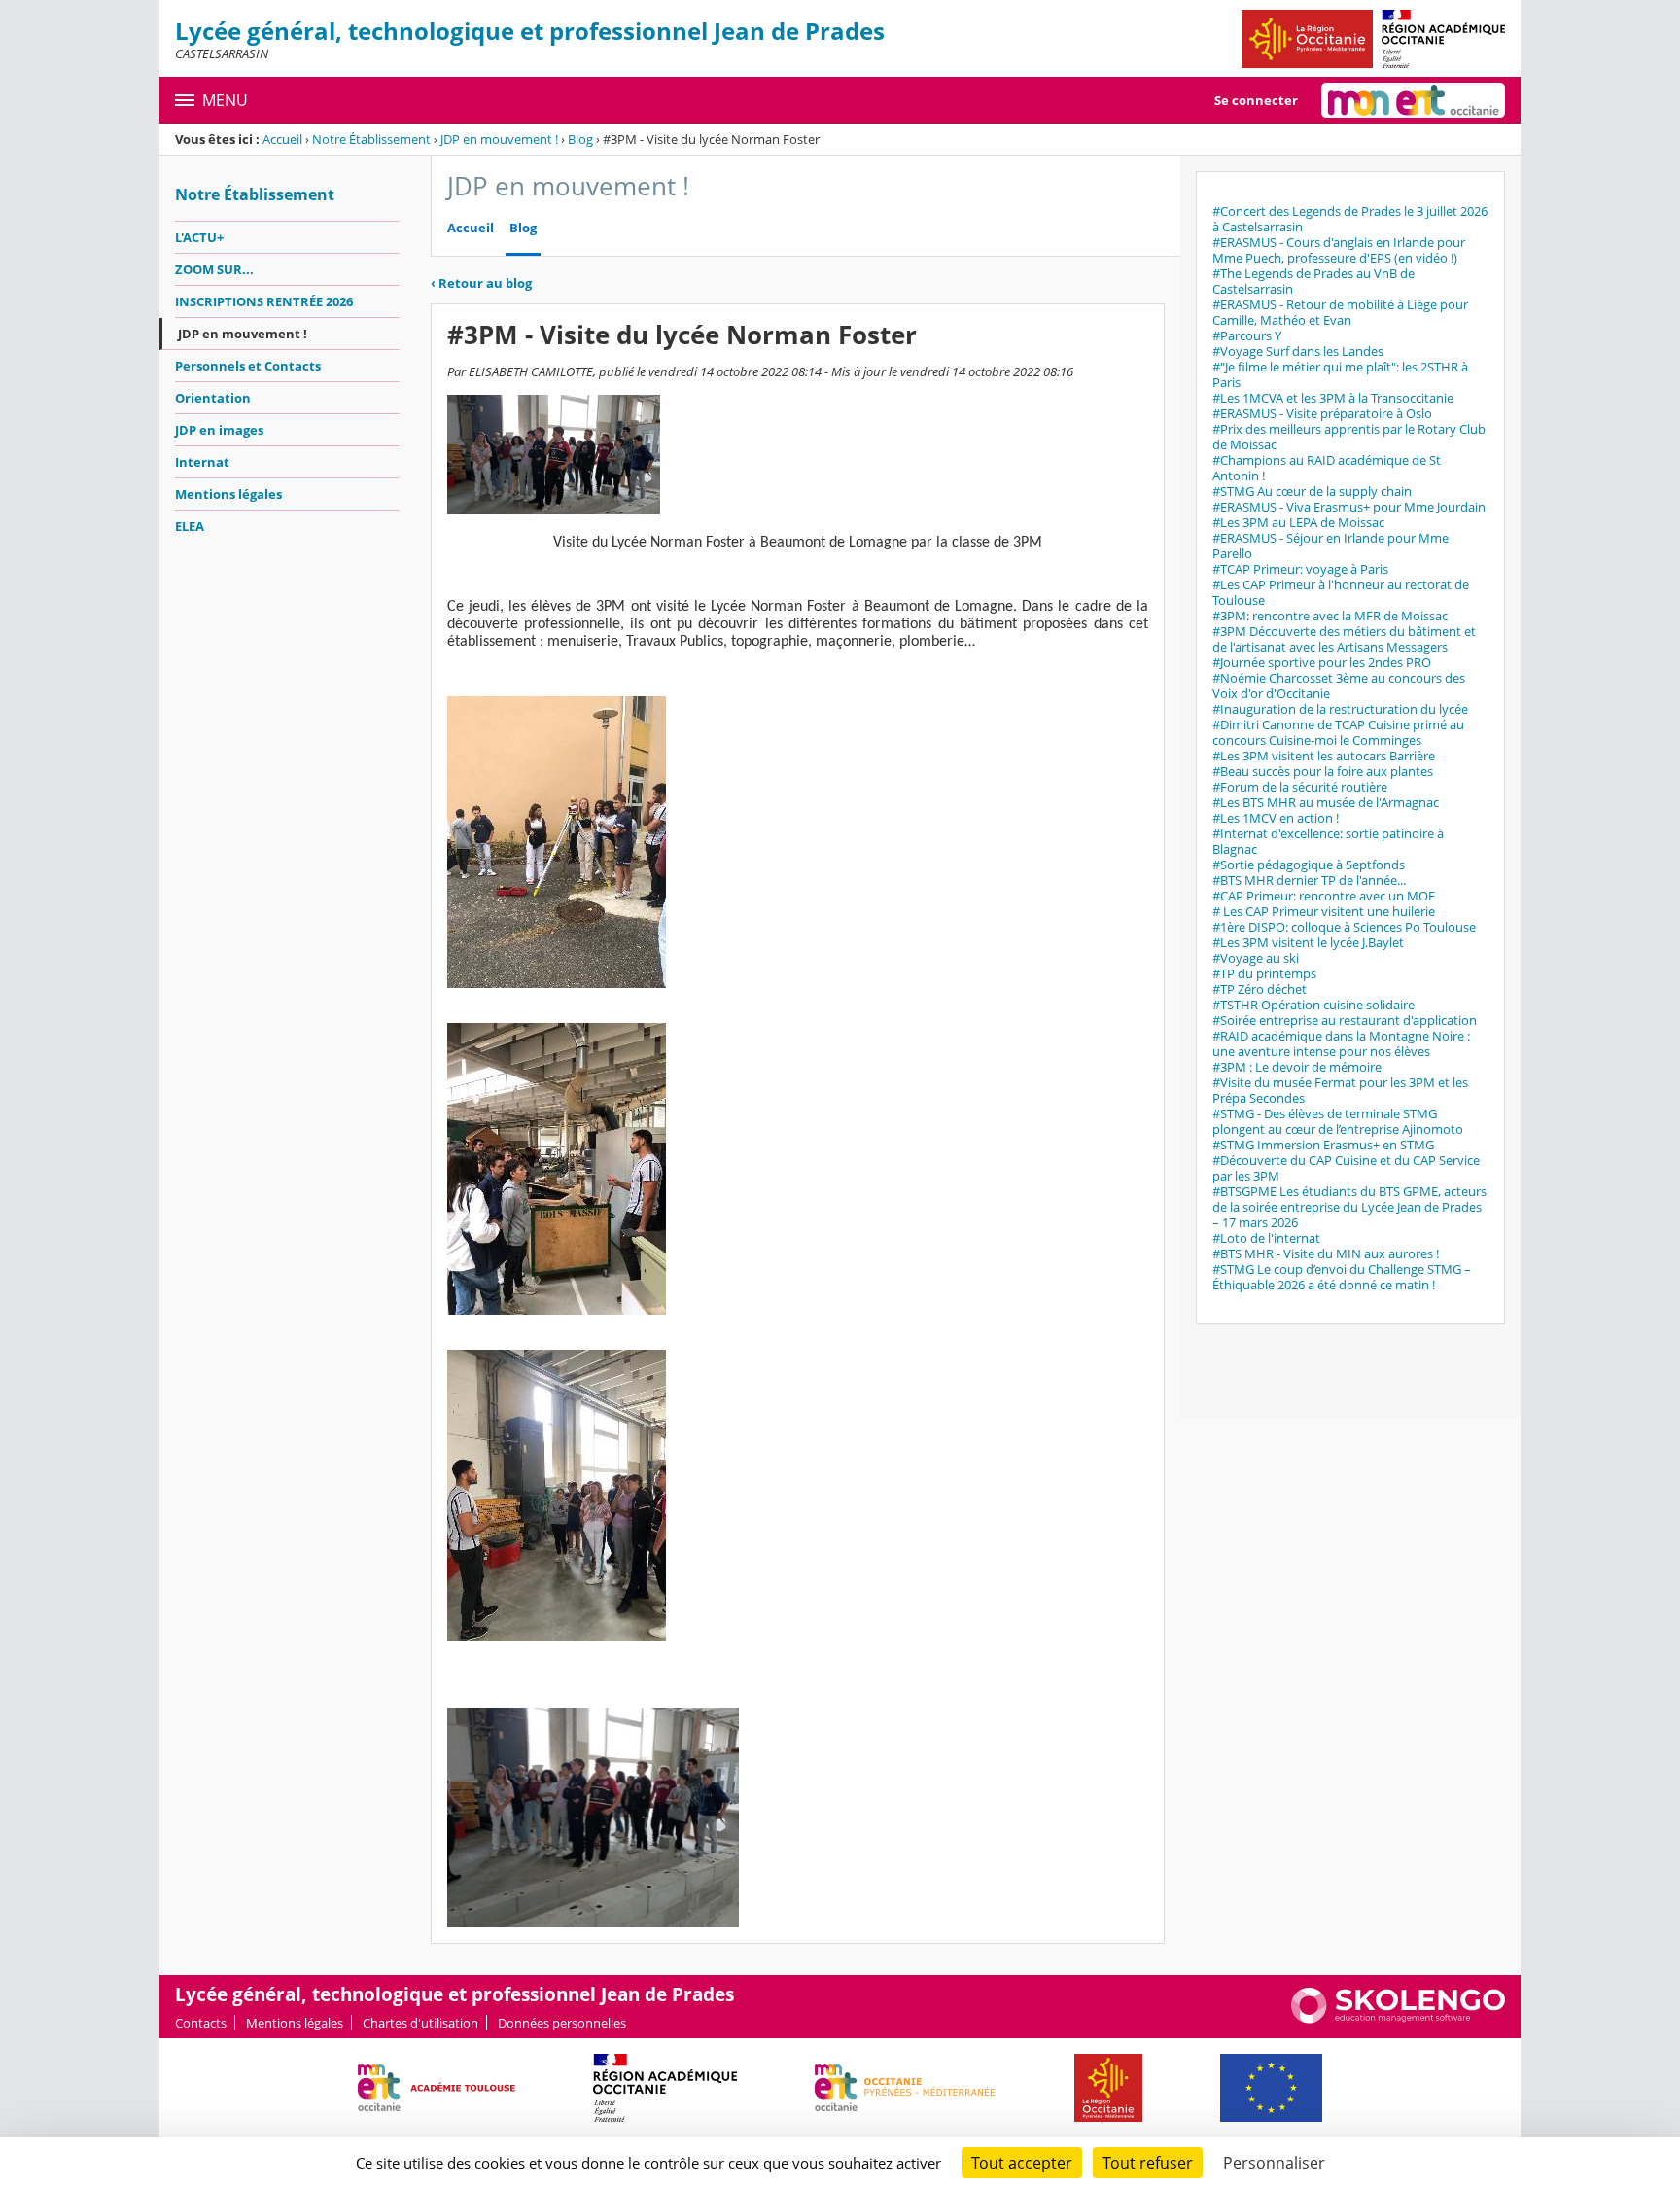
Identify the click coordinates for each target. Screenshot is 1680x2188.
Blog (580, 139)
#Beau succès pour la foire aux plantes (1323, 771)
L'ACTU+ (199, 237)
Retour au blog (481, 283)
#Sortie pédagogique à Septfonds (1309, 865)
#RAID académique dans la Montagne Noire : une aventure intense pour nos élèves (1341, 1043)
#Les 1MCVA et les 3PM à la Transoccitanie (1333, 398)
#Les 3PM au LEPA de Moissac (1298, 522)
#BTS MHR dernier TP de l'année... (1309, 880)
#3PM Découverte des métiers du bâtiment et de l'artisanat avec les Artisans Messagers (1344, 639)
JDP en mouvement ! (499, 139)
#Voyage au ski (1256, 958)
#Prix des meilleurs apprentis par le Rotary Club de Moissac (1349, 437)
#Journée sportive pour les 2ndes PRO (1322, 662)
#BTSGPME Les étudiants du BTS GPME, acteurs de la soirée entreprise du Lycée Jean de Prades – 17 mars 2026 (1349, 1207)
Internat (202, 462)
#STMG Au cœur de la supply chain (1312, 491)
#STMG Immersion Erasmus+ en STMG (1323, 1145)
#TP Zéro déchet (1260, 989)
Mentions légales (228, 494)
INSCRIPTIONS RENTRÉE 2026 (264, 301)
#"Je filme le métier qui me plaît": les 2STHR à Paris (1340, 374)
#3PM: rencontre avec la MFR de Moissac (1330, 616)
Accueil (282, 139)
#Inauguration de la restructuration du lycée (1340, 709)
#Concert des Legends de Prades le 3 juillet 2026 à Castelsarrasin (1350, 219)
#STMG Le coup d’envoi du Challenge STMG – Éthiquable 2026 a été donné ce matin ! (1342, 1277)
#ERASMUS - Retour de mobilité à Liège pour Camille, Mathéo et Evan (1340, 312)
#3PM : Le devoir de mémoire (1297, 1067)
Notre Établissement (371, 139)
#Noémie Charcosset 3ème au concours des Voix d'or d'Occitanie (1339, 686)
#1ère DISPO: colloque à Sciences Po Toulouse (1344, 927)
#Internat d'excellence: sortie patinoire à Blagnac (1328, 841)
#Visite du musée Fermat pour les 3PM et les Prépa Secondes (1340, 1090)
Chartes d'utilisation (420, 2023)
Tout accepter (1022, 2163)
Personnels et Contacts (248, 366)
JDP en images (219, 430)
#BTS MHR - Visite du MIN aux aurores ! (1326, 1253)
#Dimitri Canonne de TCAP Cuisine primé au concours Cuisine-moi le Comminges (1338, 732)
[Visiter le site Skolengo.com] (1398, 2019)
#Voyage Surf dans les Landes (1298, 351)
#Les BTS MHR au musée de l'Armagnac (1326, 802)
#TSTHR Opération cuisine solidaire (1313, 1005)
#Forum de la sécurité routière (1300, 787)
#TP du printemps (1264, 973)
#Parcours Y (1247, 335)
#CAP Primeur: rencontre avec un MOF (1324, 896)
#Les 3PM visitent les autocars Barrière (1324, 756)
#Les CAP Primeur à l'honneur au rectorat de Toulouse (1341, 592)
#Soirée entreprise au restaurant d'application (1345, 1020)
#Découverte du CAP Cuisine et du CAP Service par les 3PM (1346, 1168)
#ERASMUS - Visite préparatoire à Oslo (1322, 413)
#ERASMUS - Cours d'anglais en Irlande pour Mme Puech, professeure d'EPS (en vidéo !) (1339, 250)
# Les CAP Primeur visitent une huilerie (1324, 911)
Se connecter (1256, 100)
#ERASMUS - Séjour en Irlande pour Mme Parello (1330, 546)
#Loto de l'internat (1266, 1238)
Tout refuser (1148, 2163)
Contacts (201, 2023)
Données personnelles (562, 2023)
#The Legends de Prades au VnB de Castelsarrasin (1313, 281)
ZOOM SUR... (214, 269)
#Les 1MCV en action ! (1276, 818)
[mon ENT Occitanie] (1413, 100)
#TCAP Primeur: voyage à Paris (1300, 569)
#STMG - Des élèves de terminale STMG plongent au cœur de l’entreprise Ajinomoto (1338, 1121)
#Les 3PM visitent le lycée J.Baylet (1308, 942)
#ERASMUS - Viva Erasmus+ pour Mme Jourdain (1349, 507)
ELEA (190, 526)
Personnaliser (1274, 2163)
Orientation (213, 398)
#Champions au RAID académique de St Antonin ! (1327, 468)
